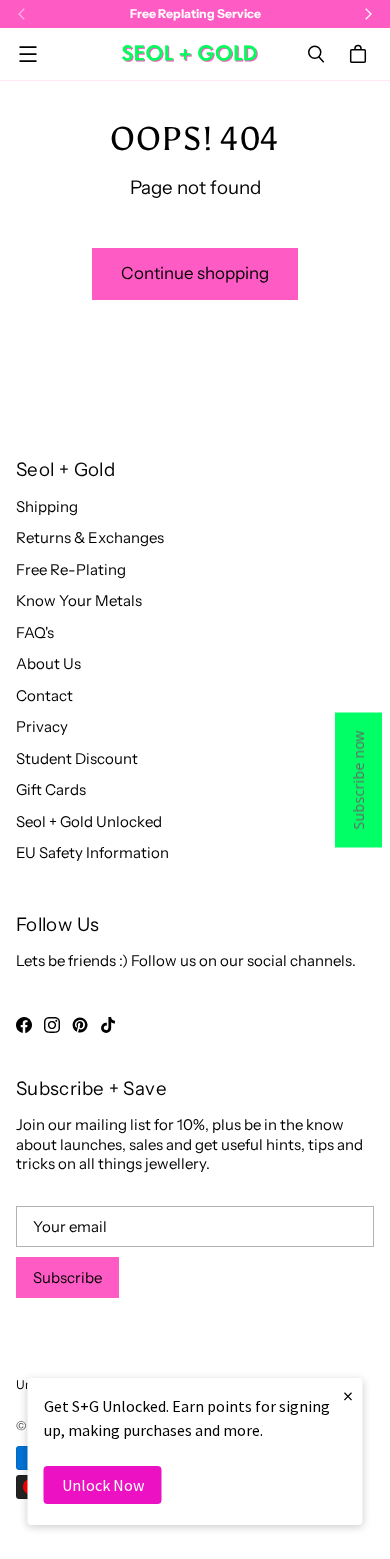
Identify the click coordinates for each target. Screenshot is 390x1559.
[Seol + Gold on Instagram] (52, 1025)
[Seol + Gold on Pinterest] (80, 1025)
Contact (44, 695)
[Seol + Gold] (190, 53)
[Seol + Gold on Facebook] (24, 1025)
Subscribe (67, 1277)
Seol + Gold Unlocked (89, 821)
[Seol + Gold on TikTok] (108, 1025)
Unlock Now (103, 1485)
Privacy (42, 726)
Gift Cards (51, 789)
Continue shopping (195, 273)
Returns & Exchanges (90, 537)
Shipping (47, 506)
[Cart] (361, 54)
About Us (48, 663)
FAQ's (35, 632)
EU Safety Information (92, 852)
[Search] (316, 54)
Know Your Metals (79, 600)
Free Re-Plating (71, 569)
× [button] (348, 1395)
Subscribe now (358, 779)
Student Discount (77, 758)
